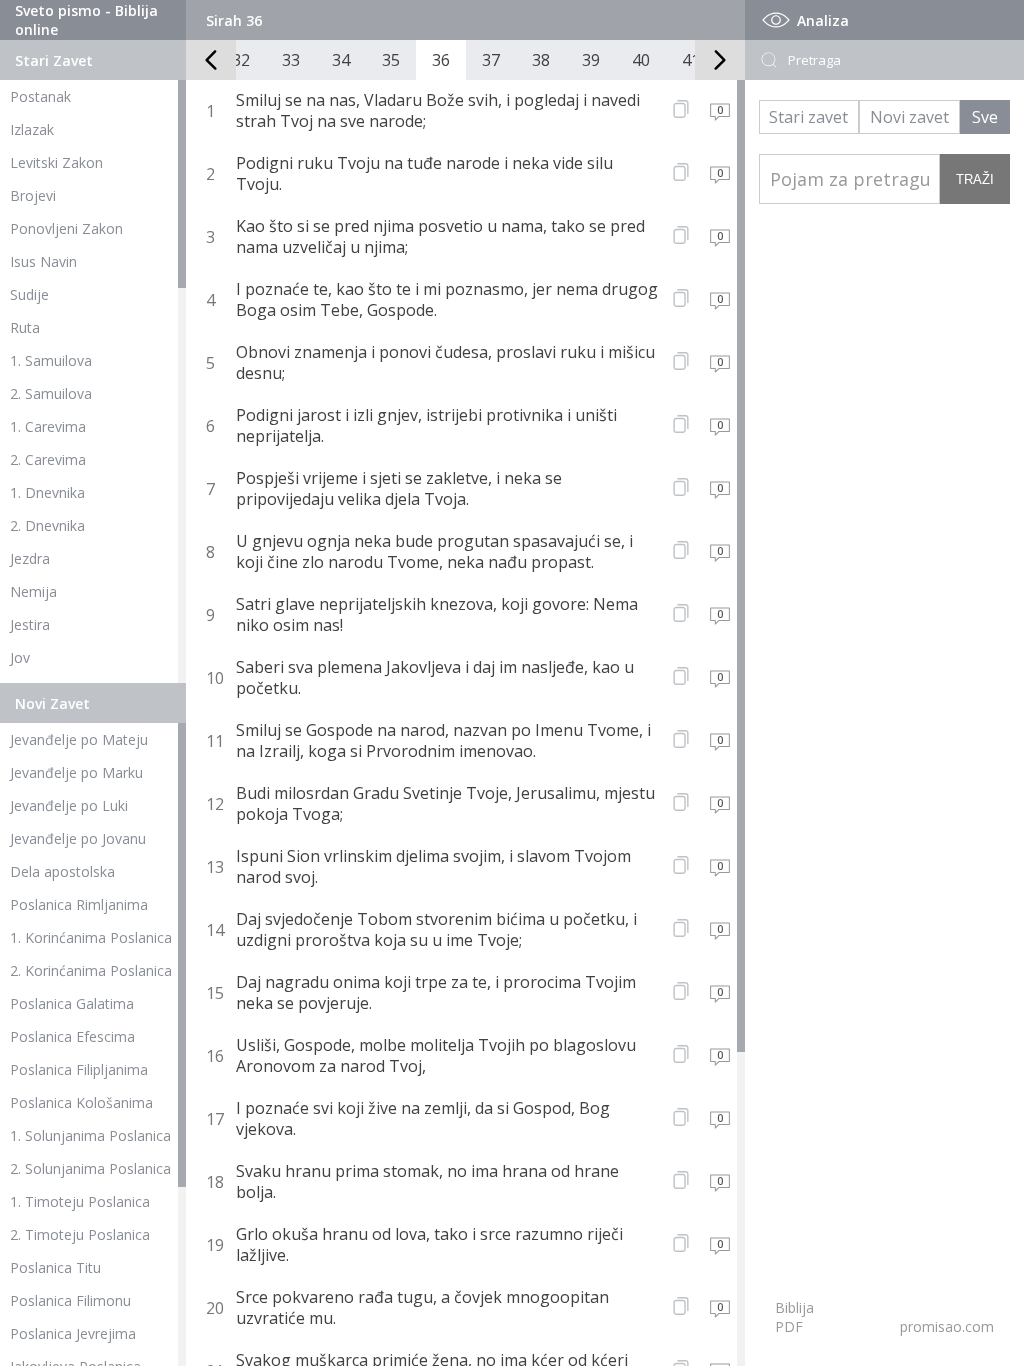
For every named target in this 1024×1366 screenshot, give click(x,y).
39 (591, 60)
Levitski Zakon (56, 162)
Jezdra (30, 558)
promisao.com (947, 1326)
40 (641, 60)
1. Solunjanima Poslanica (90, 1135)
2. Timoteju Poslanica (80, 1234)
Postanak (40, 96)
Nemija (33, 591)
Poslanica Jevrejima (73, 1333)
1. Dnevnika (47, 492)
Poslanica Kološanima (81, 1102)
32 (241, 60)
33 (291, 60)
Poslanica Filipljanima (79, 1069)
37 (491, 60)
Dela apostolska (62, 871)
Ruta (25, 327)
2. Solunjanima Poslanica (90, 1168)
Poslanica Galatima (72, 1003)
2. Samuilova (51, 393)
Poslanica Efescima (72, 1036)
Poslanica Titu (55, 1267)
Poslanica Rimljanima (79, 904)
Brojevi (33, 195)
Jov (20, 657)
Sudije (29, 294)
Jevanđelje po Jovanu (78, 838)
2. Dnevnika (47, 525)
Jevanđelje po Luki (69, 805)
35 (391, 60)
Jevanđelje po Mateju (79, 739)
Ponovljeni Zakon (66, 228)
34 (341, 60)
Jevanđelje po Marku (76, 772)
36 (441, 60)
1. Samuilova (51, 360)
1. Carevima (48, 426)
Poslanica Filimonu (70, 1300)
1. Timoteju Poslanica (80, 1201)
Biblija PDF (794, 1317)
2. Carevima (48, 459)
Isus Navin (43, 261)
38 (541, 60)
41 (691, 60)
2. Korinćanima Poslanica (91, 970)
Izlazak (32, 129)
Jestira (30, 624)
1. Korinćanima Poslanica (91, 937)
